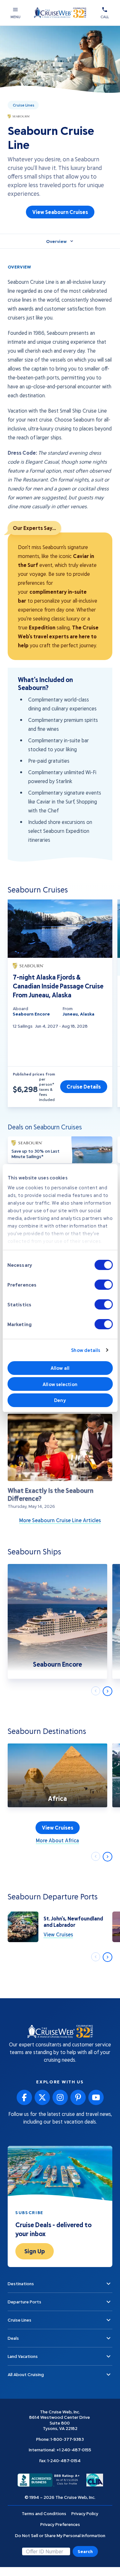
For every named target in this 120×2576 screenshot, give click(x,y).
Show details (86, 1350)
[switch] (104, 1285)
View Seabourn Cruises (60, 212)
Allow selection (60, 1384)
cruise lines (24, 105)
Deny (60, 1400)
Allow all (60, 1368)
